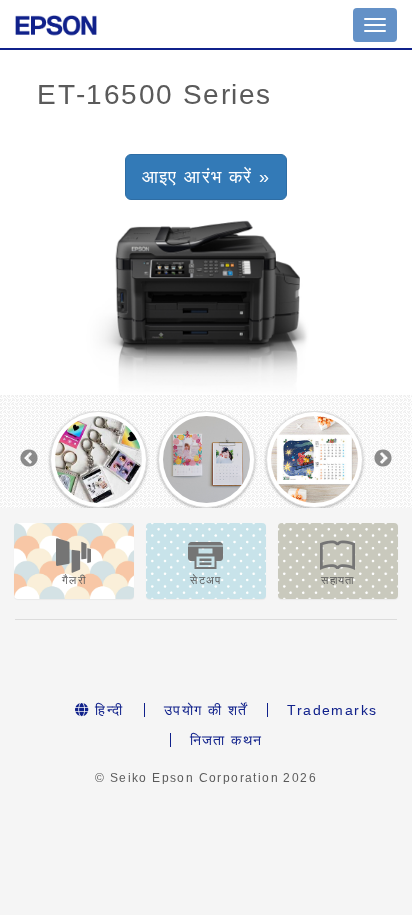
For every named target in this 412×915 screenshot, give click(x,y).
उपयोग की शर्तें (206, 710)
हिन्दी (107, 710)
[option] (98, 459)
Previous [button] (29, 459)
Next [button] (383, 459)
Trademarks (332, 710)
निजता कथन (226, 740)
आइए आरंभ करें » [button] (206, 177)
